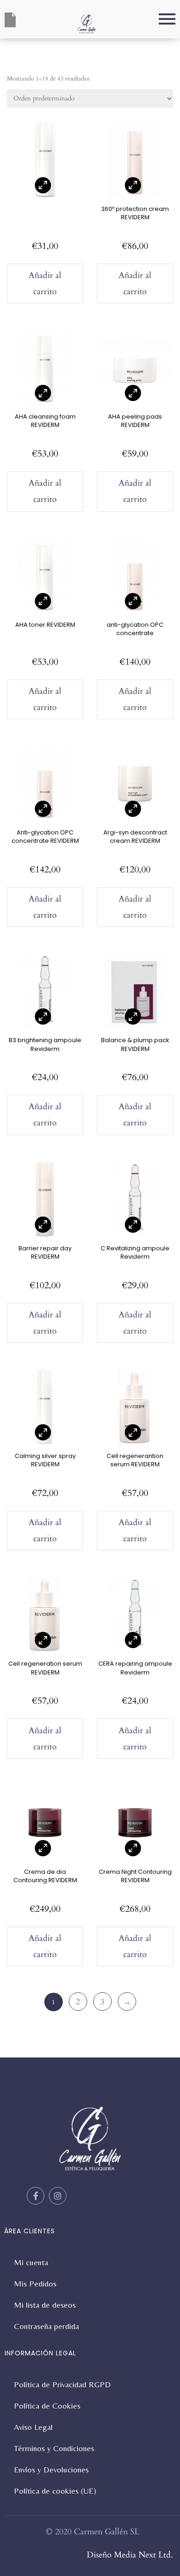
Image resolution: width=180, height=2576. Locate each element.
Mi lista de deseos (45, 2305)
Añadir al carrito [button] (45, 284)
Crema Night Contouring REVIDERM (135, 1876)
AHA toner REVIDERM (45, 625)
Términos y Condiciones (54, 2448)
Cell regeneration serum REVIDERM (45, 1668)
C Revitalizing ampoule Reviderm (135, 1252)
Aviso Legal (33, 2427)
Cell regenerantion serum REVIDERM (135, 1460)
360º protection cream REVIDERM (135, 213)
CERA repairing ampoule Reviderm (135, 1668)
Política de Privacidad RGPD (62, 2384)
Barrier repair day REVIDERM (45, 1252)
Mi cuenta (31, 2262)
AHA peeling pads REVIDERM (135, 421)
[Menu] (136, 19)
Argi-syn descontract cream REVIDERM (135, 837)
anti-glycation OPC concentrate (135, 629)
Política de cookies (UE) (55, 2491)
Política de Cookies (47, 2406)
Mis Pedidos (35, 2283)
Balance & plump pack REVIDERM (135, 1044)
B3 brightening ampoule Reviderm (45, 1044)
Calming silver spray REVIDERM (45, 1460)
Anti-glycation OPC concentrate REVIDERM (45, 837)
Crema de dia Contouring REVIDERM (45, 1876)
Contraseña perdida (46, 2326)
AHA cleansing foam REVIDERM (45, 421)
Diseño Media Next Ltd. (130, 2555)
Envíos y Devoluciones (51, 2469)
